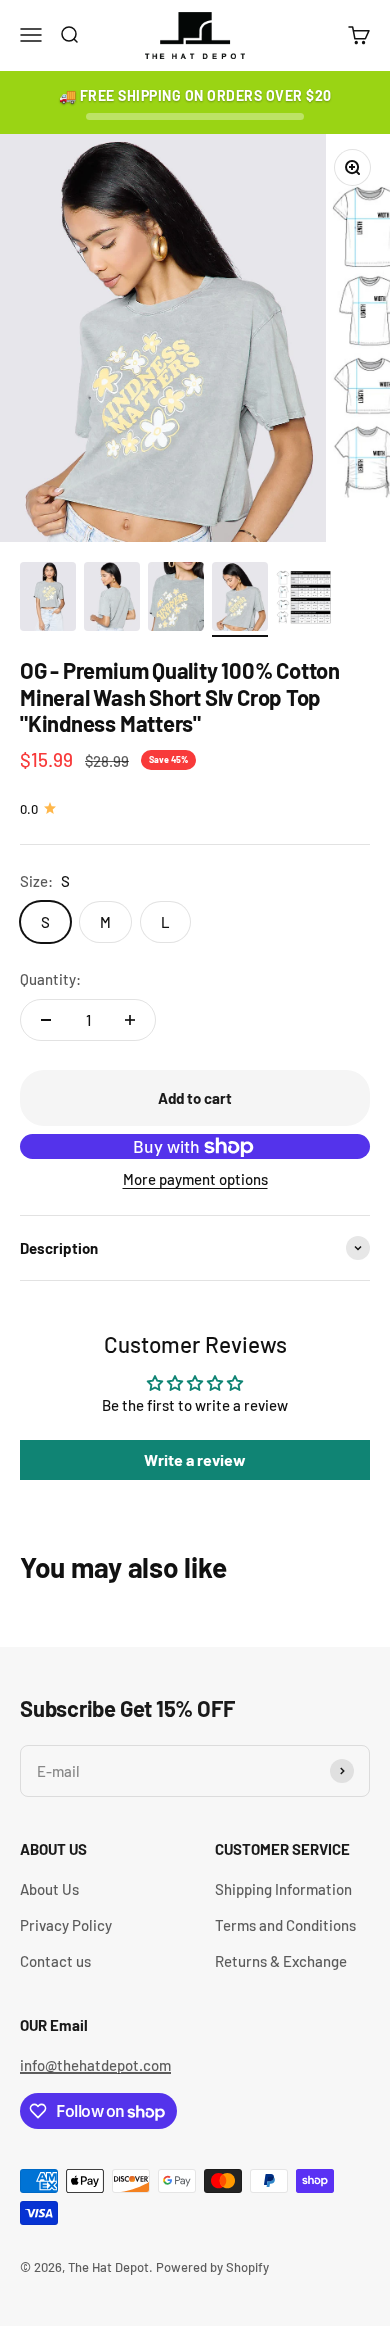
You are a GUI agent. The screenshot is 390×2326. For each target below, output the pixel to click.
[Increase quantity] (130, 1020)
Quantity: (50, 979)
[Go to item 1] (48, 600)
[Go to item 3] (176, 600)
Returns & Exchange (281, 1961)
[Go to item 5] (304, 600)
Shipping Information (283, 1889)
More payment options (195, 1179)
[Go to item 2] (112, 600)
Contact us (55, 1961)
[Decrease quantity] (46, 1020)
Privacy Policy (66, 1925)
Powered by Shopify (212, 2267)
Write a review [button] (195, 1459)
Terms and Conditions (285, 1925)
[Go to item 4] (240, 600)
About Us (49, 1889)
